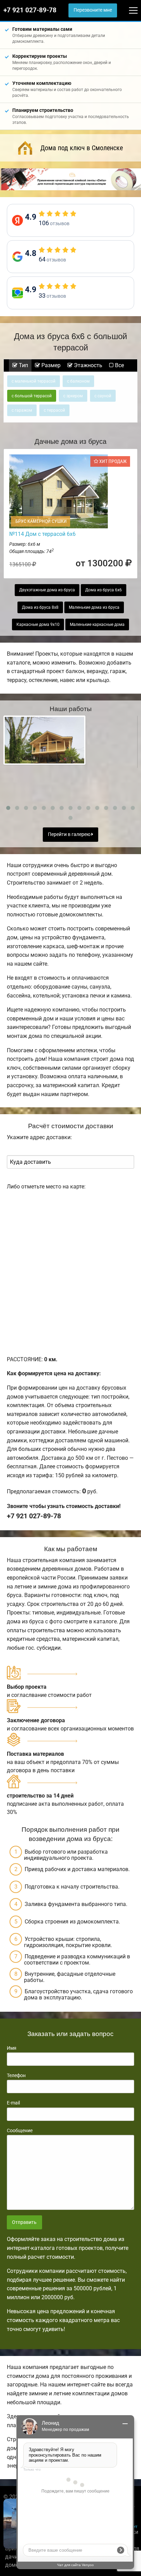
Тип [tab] (23, 365)
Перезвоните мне (93, 10)
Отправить (24, 2222)
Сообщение (20, 2130)
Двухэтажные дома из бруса (47, 590)
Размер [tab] (50, 365)
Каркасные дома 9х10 (38, 624)
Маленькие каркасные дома (97, 624)
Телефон (16, 2075)
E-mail (13, 2103)
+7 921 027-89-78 (30, 10)
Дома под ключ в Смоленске (82, 148)
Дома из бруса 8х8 (40, 607)
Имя (12, 2048)
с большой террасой (32, 396)
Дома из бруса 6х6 (104, 590)
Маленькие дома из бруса (94, 607)
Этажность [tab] (87, 365)
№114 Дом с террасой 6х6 (42, 534)
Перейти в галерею (70, 834)
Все (119, 365)
